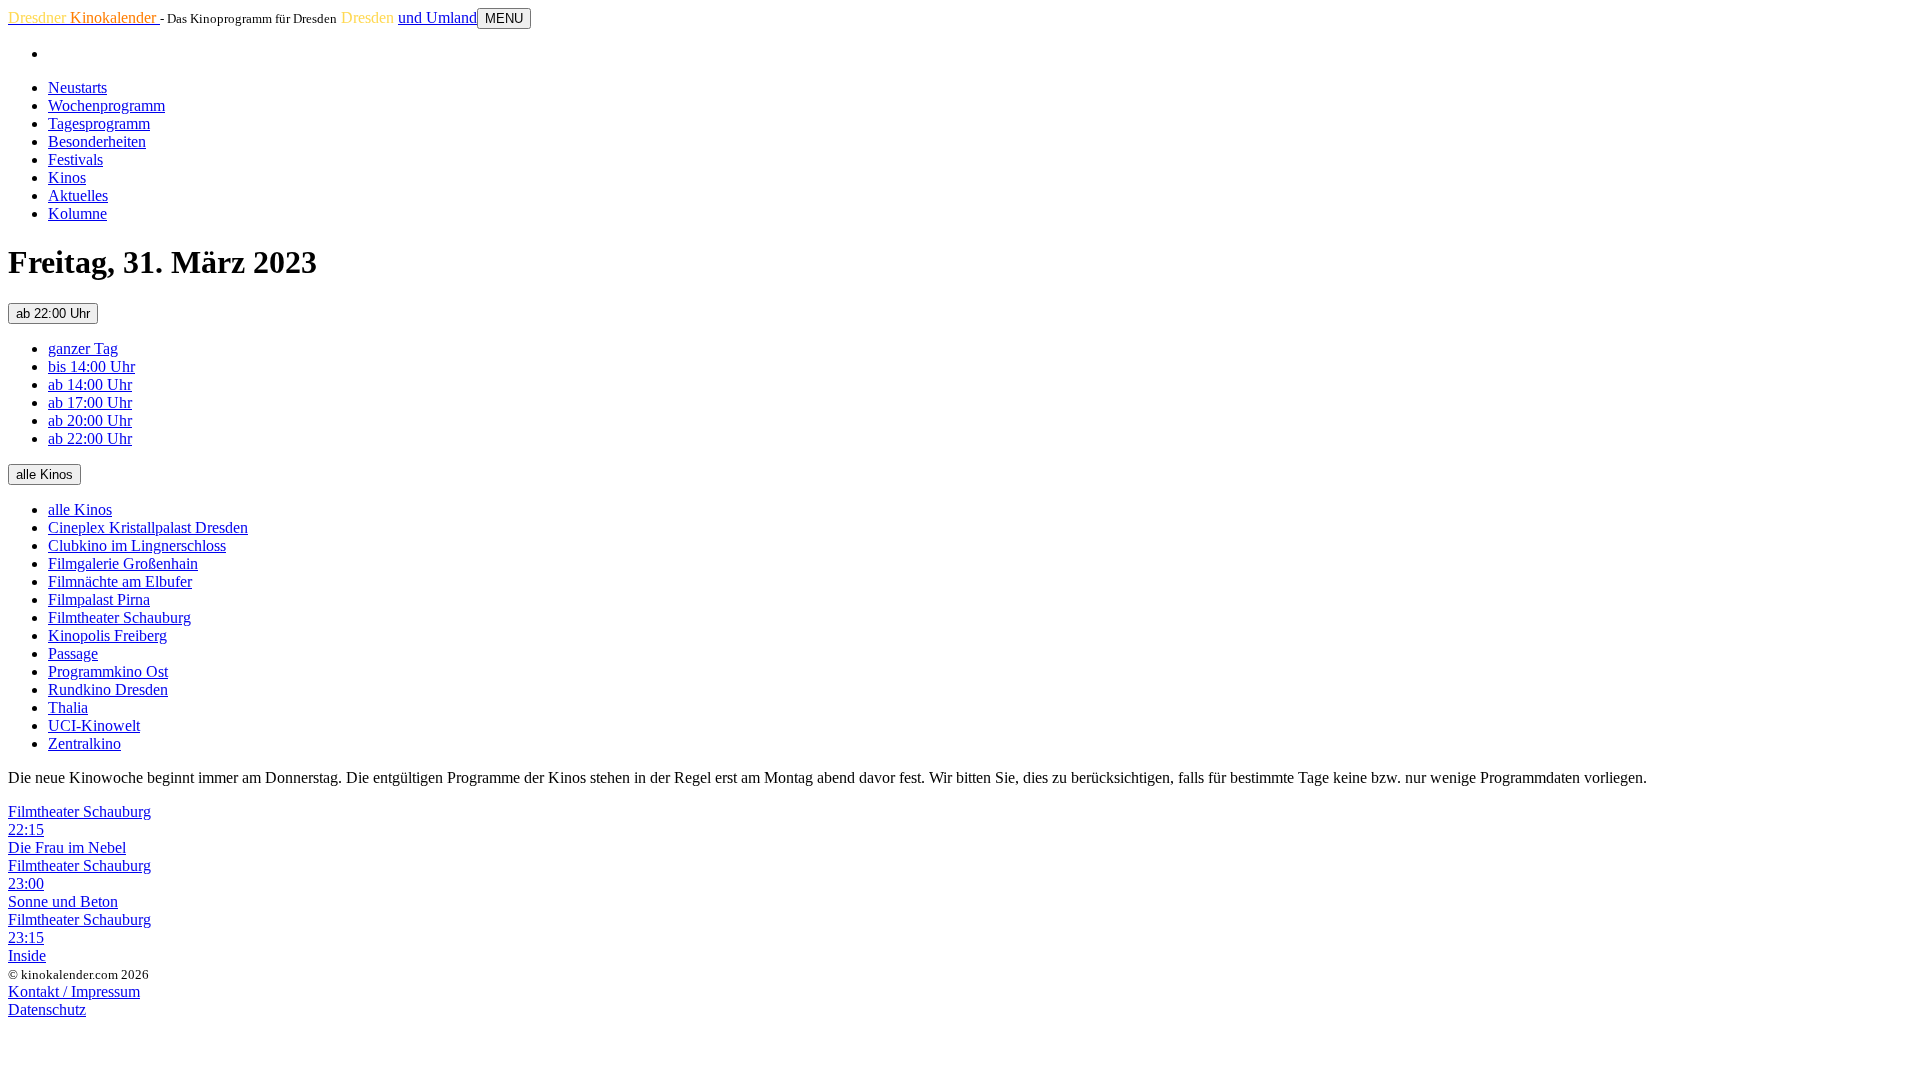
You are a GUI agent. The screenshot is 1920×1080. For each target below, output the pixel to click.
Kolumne (77, 213)
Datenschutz (47, 1009)
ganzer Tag (83, 348)
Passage (73, 653)
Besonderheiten (97, 141)
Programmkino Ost (108, 671)
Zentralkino (84, 743)
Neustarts (77, 87)
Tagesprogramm (99, 123)
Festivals (75, 159)
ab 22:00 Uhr (53, 313)
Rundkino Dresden (108, 689)
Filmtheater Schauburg (119, 617)
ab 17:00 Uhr (90, 402)
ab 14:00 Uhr (90, 384)
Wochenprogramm (106, 105)
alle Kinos (44, 474)
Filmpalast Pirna (99, 599)
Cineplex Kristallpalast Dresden (148, 527)
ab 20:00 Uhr (90, 420)
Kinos (67, 177)
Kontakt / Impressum (74, 991)
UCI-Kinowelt (94, 725)
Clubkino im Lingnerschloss (137, 545)
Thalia (68, 707)
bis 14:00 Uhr (91, 366)
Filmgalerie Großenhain (123, 563)
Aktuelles (78, 195)
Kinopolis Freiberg (107, 635)
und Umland (437, 17)
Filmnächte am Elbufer (120, 581)
